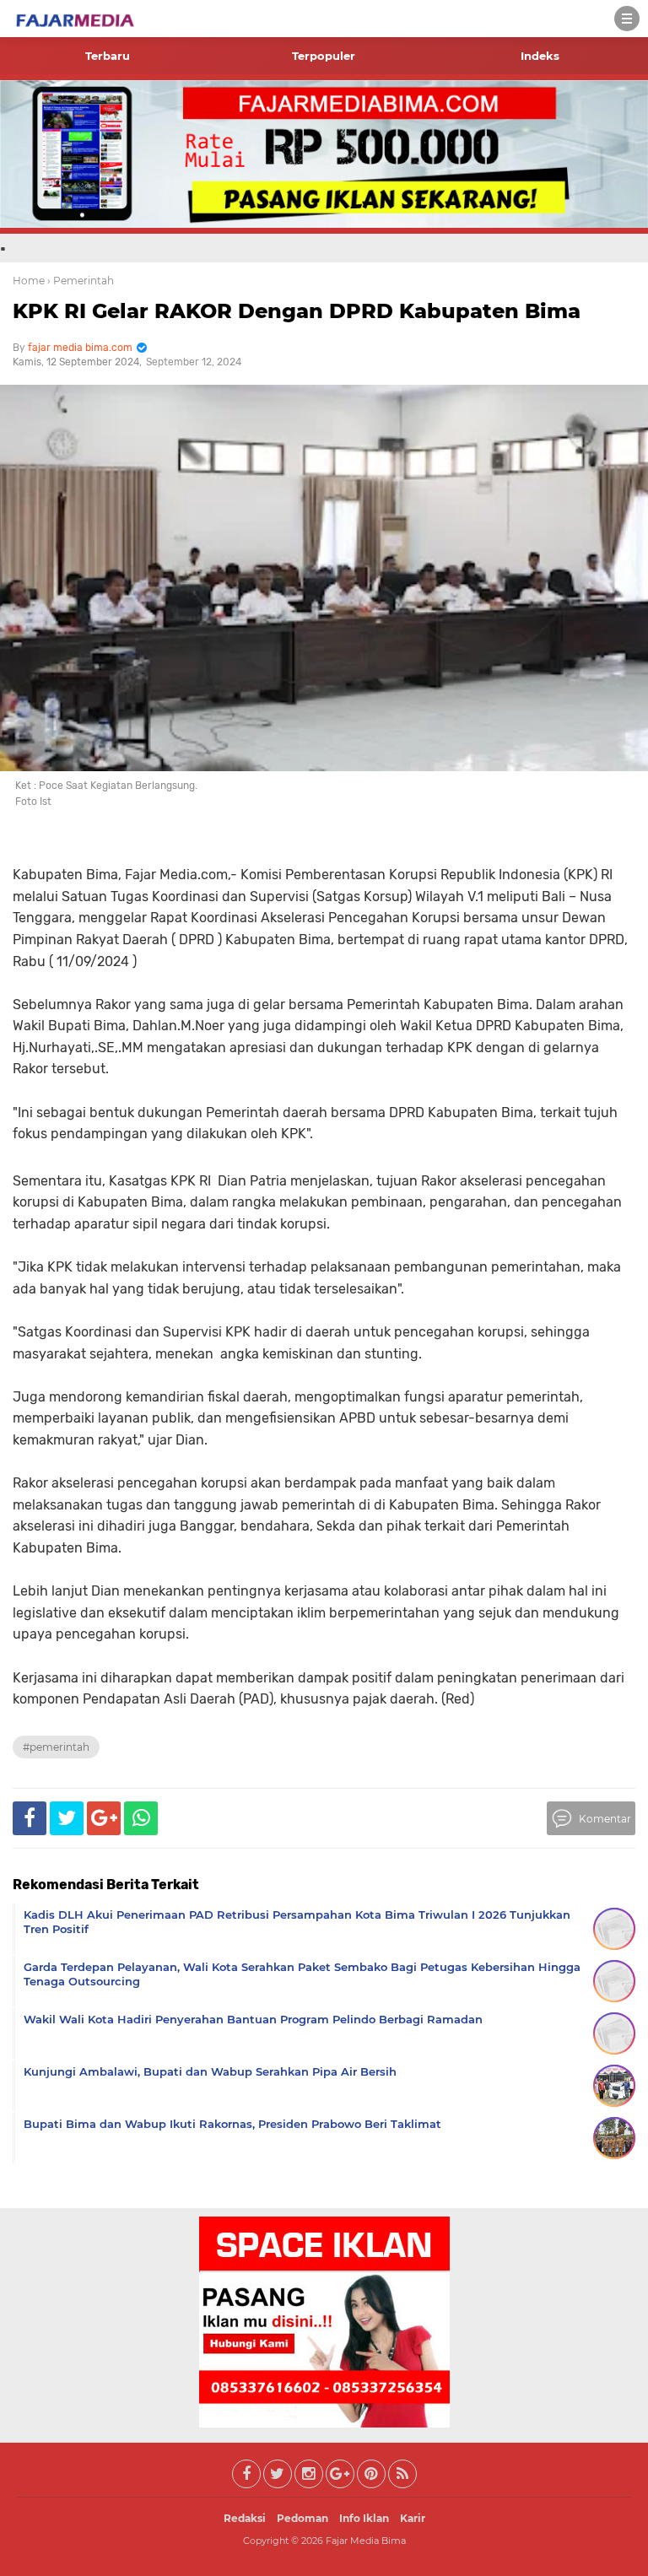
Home (29, 281)
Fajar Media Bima (366, 2541)
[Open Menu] (627, 19)
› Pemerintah (81, 281)
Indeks (540, 56)
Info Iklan (364, 2518)
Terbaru (108, 56)
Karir (413, 2518)
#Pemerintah (56, 1747)
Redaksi (245, 2518)
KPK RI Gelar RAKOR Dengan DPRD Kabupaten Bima (297, 311)
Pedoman (302, 2518)
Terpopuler (324, 56)
